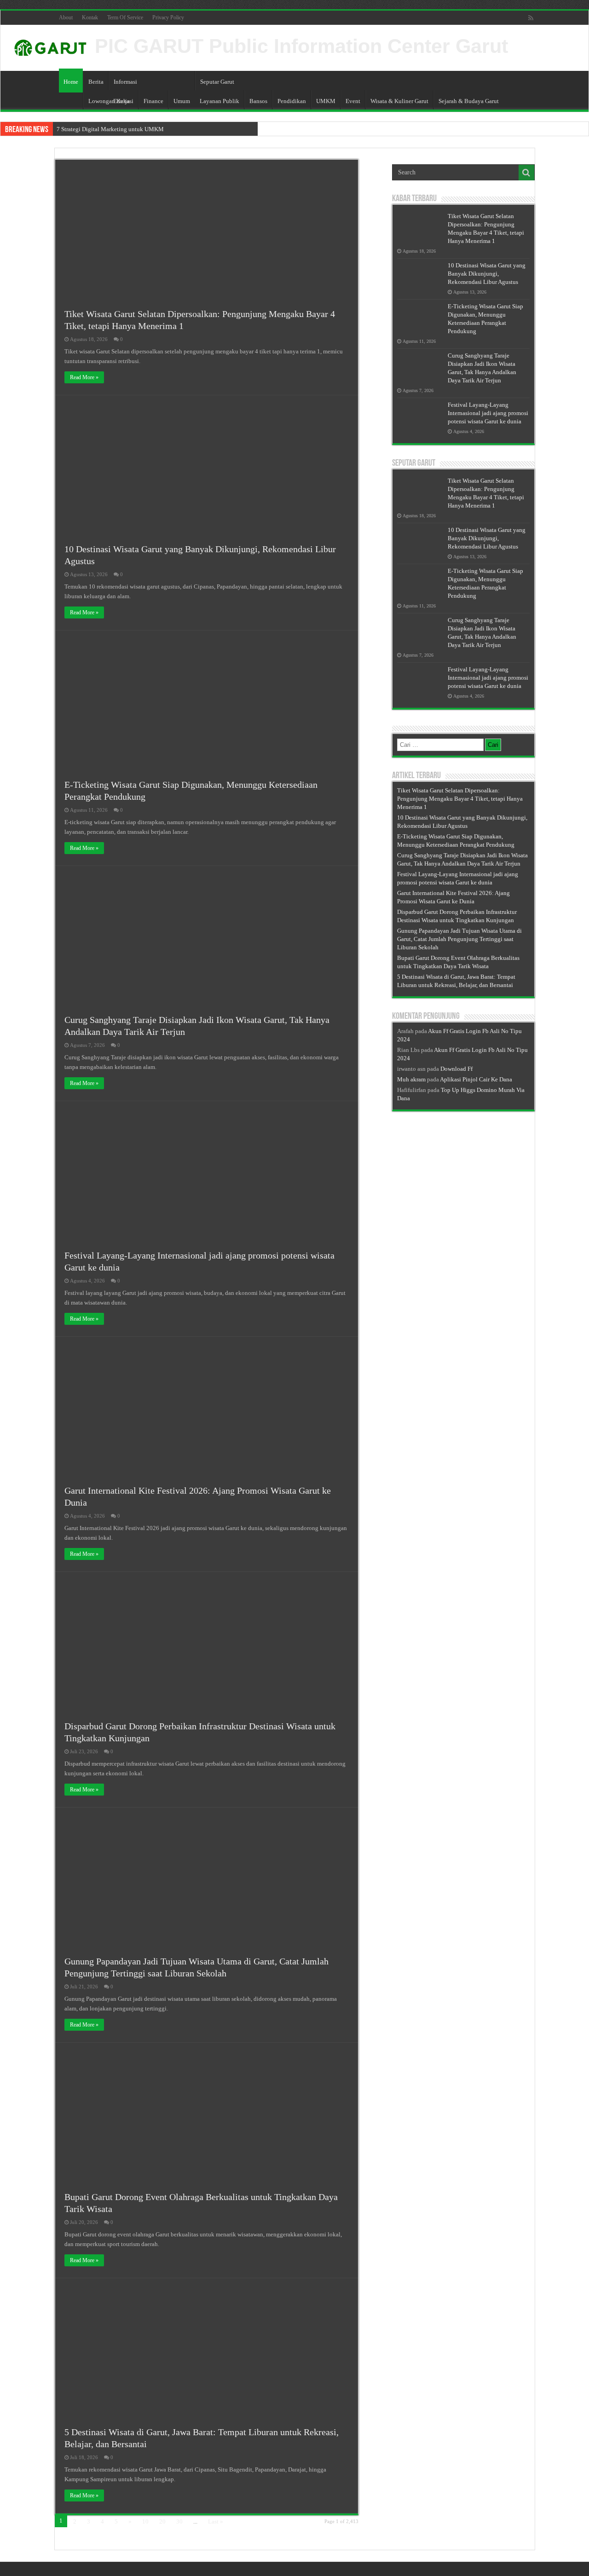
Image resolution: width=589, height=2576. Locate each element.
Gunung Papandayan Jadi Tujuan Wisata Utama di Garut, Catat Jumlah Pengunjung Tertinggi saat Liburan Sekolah (459, 939)
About (66, 17)
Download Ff (456, 1069)
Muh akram (411, 1079)
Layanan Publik (219, 101)
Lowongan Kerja (109, 101)
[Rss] (531, 18)
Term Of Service (125, 17)
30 (179, 2521)
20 (162, 2521)
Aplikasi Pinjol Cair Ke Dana (476, 1079)
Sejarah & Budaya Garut (469, 101)
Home (71, 82)
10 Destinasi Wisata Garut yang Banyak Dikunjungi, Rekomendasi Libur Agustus (487, 274)
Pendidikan (292, 101)
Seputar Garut (217, 82)
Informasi (125, 82)
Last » (216, 2521)
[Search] (526, 173)
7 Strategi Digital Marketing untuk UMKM (110, 129)
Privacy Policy (168, 17)
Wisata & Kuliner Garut (399, 101)
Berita (96, 82)
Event (353, 101)
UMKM (326, 101)
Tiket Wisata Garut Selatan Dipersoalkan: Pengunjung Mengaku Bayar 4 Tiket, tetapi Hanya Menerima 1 (460, 799)
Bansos (258, 101)
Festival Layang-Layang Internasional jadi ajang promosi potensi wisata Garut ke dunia (488, 413)
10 (145, 2521)
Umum (182, 101)
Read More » (84, 377)
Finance (153, 101)
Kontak (90, 17)
